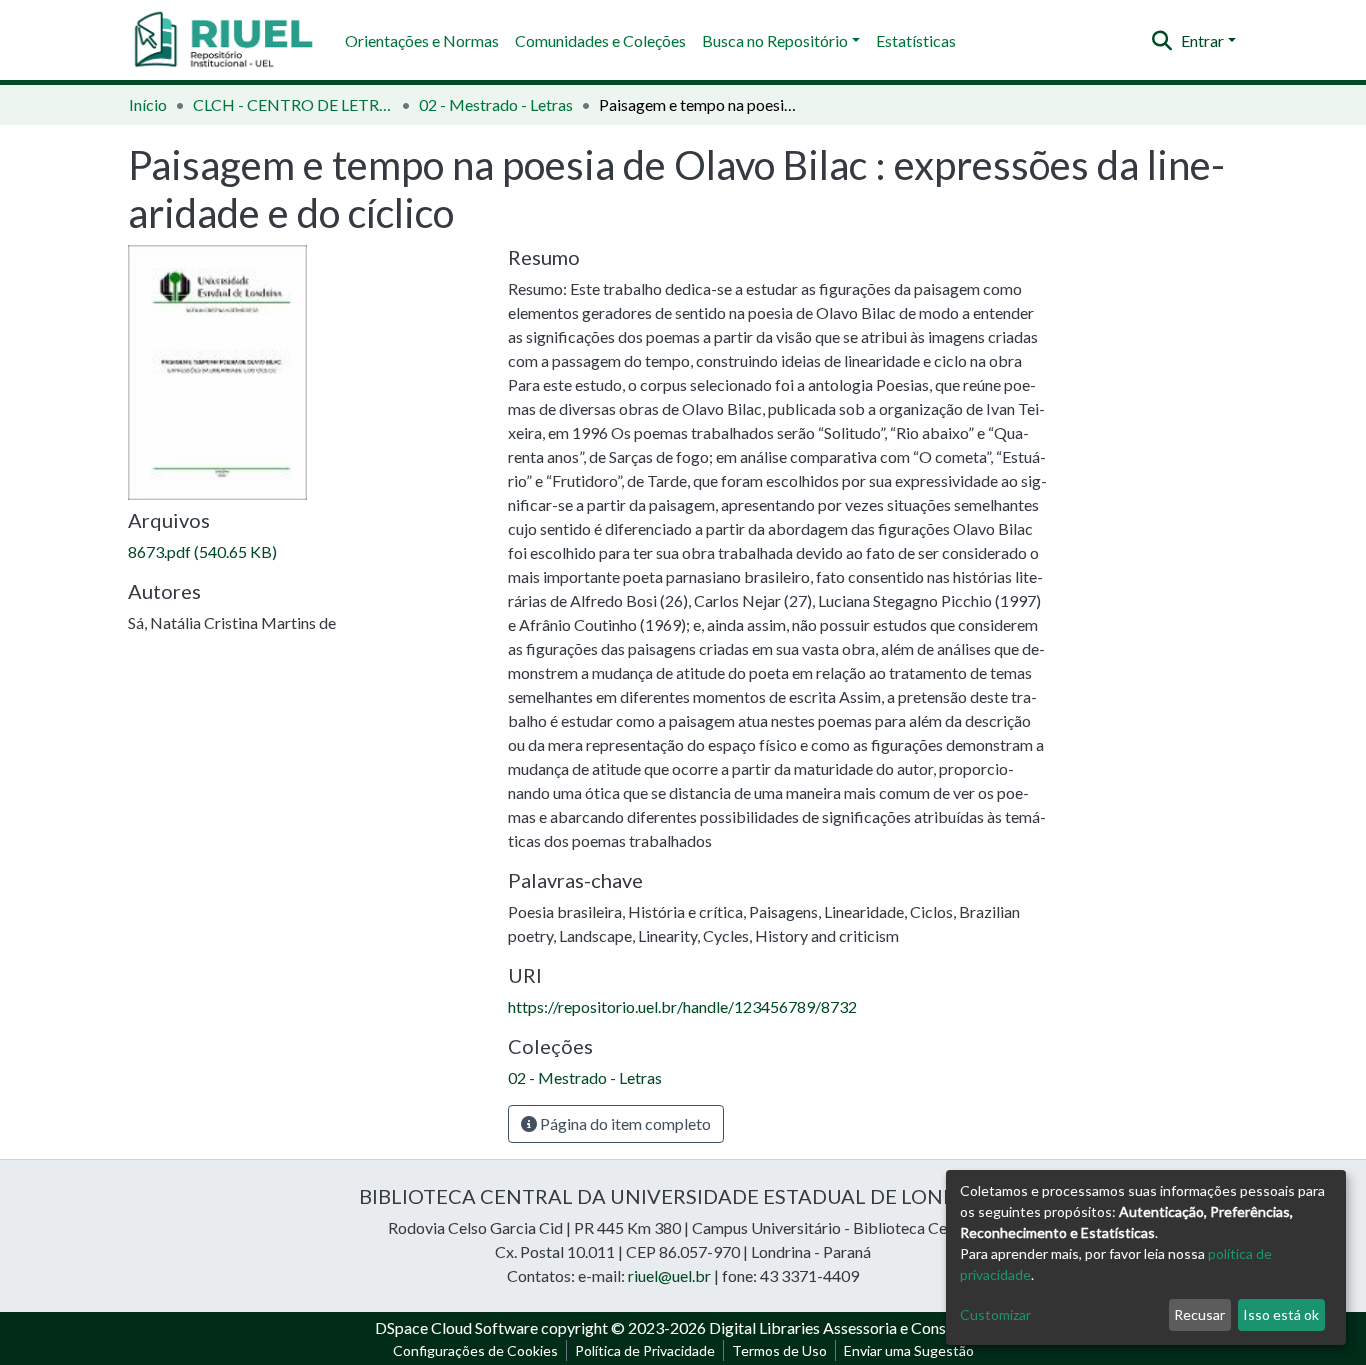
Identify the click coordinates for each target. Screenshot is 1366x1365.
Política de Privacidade (645, 1350)
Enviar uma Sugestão (909, 1350)
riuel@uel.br (669, 1275)
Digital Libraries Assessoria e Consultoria (850, 1327)
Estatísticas (916, 40)
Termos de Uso (779, 1350)
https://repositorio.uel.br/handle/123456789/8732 (682, 1006)
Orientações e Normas (422, 40)
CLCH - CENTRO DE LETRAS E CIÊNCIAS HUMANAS (293, 104)
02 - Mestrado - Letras (496, 104)
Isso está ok (1281, 1314)
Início (148, 104)
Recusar (1199, 1314)
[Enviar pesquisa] (1162, 41)
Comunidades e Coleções (600, 40)
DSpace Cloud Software (456, 1327)
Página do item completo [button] (624, 1123)
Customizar (995, 1314)
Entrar (1202, 40)
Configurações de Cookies (475, 1350)
